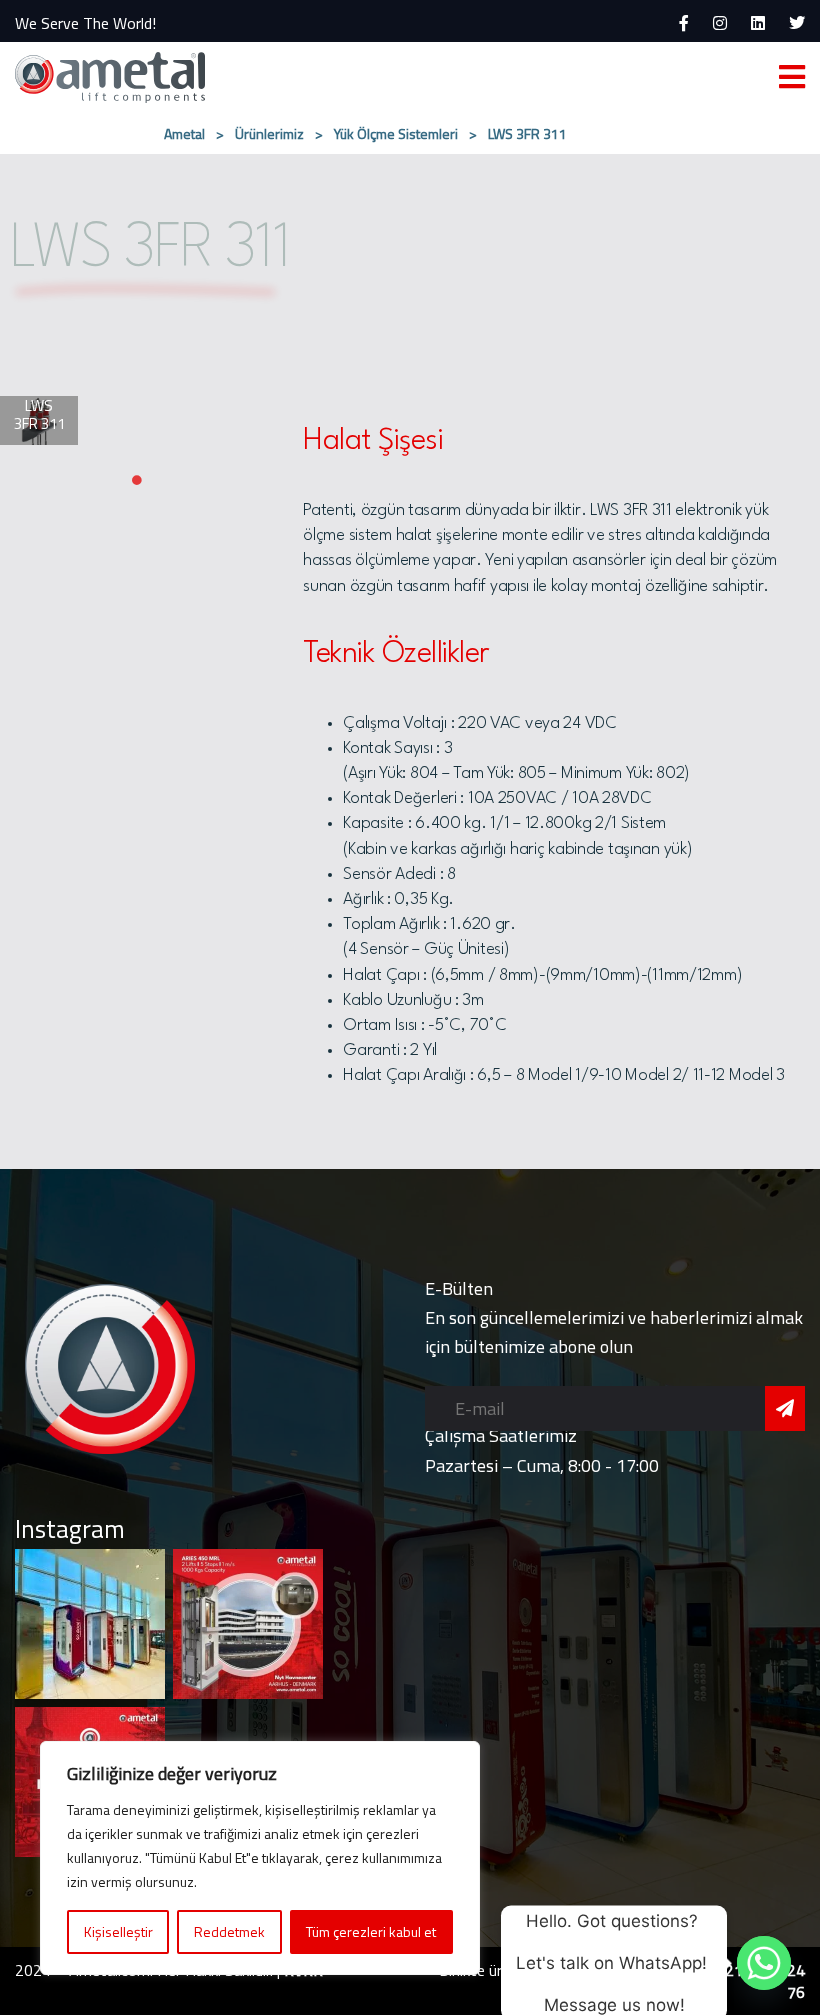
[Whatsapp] (764, 1963)
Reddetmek (229, 1931)
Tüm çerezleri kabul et (371, 1931)
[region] (260, 1858)
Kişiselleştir (118, 1931)
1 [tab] (137, 480)
